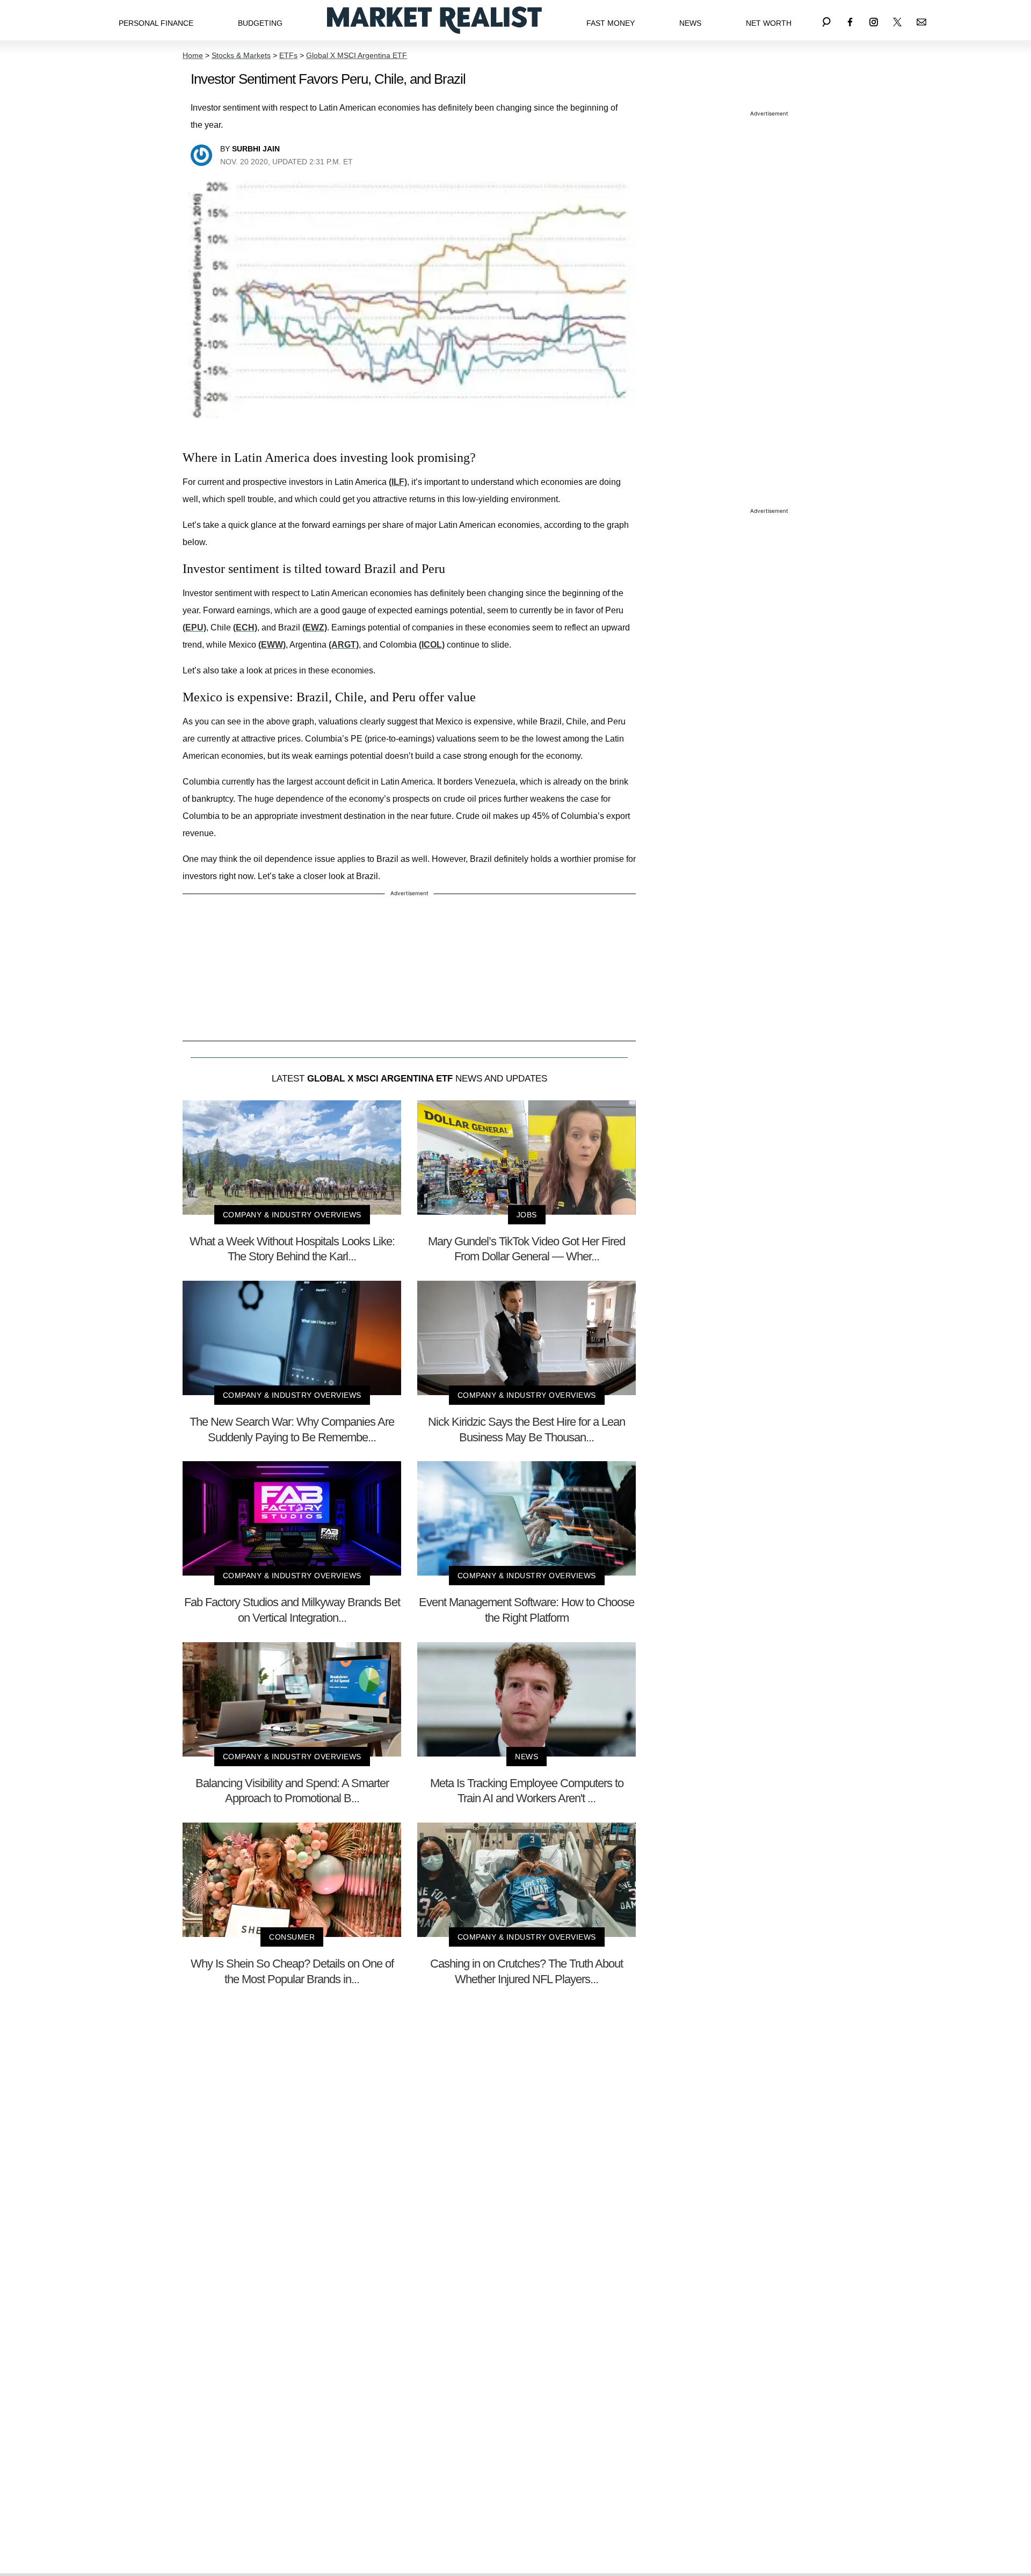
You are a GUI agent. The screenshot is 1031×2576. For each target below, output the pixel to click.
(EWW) (272, 645)
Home (193, 55)
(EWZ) (315, 627)
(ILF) (398, 482)
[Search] (826, 20)
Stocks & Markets (241, 55)
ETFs (288, 55)
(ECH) (245, 627)
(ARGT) (344, 645)
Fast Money (611, 23)
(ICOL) (432, 645)
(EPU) (194, 627)
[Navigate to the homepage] (434, 20)
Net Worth (769, 23)
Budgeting (260, 23)
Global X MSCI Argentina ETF (357, 55)
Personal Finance (156, 23)
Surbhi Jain (256, 149)
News (690, 23)
